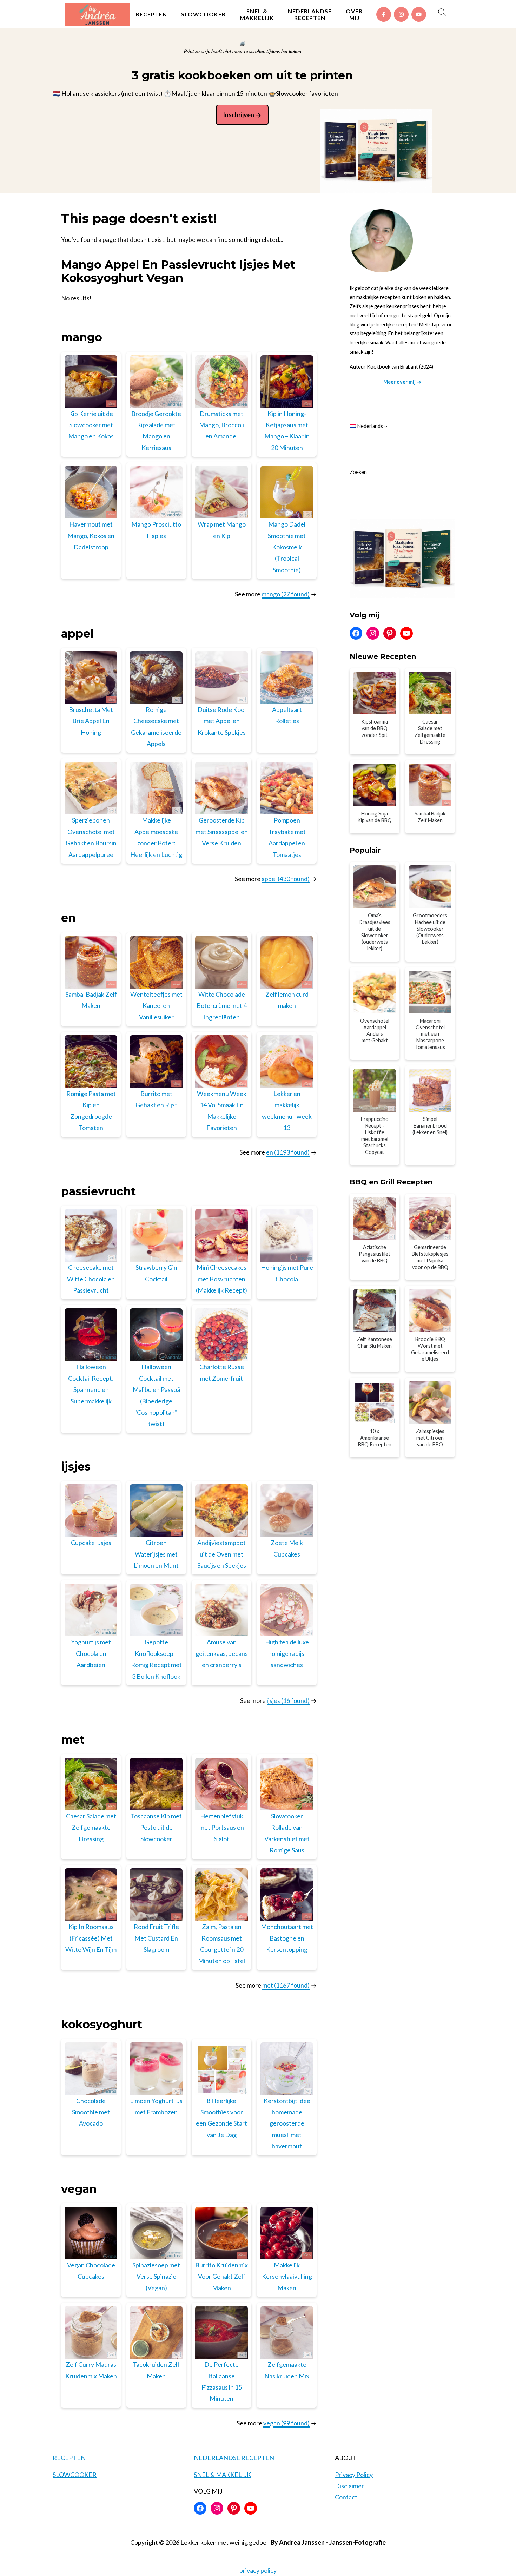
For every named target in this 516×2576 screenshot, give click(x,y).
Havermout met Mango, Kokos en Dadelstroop (91, 536)
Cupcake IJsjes (91, 1543)
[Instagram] (401, 14)
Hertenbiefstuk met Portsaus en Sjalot (222, 1827)
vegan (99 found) (286, 2423)
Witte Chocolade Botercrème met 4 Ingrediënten (222, 1006)
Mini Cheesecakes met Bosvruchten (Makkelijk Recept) (221, 1279)
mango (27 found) (286, 594)
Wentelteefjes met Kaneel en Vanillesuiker (156, 1006)
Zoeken (358, 472)
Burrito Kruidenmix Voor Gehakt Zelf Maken (221, 2276)
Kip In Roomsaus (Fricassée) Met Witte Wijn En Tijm (91, 1938)
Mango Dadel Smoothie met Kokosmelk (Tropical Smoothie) (287, 547)
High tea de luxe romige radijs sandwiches (287, 1653)
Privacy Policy (354, 2475)
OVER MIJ (354, 14)
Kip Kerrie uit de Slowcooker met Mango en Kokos (91, 425)
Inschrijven (239, 115)
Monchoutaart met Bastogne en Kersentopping (287, 1938)
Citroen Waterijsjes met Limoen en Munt (156, 1554)
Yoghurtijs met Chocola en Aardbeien (91, 1653)
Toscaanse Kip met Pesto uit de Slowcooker (156, 1827)
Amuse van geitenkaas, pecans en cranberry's (222, 1653)
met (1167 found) (286, 1985)
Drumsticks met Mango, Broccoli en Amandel (221, 425)
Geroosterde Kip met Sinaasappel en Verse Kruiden (222, 831)
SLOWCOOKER (203, 14)
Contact (346, 2497)
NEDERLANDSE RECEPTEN (310, 14)
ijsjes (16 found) (288, 1700)
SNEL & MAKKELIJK (257, 14)
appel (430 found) (286, 879)
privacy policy (258, 2570)
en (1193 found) (288, 1152)
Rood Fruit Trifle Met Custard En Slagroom (156, 1938)
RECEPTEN (151, 14)
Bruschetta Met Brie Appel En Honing (91, 721)
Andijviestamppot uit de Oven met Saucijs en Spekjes (222, 1554)
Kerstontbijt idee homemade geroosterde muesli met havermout (287, 2123)
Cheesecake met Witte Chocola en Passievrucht (91, 1279)
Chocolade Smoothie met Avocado (91, 2112)
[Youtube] (419, 14)
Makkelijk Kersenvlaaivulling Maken (287, 2276)
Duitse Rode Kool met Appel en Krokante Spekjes (222, 721)
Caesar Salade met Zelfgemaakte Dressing (91, 1827)
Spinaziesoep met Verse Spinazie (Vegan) (156, 2276)
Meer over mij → (402, 382)
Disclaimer (349, 2486)
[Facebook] (384, 14)
